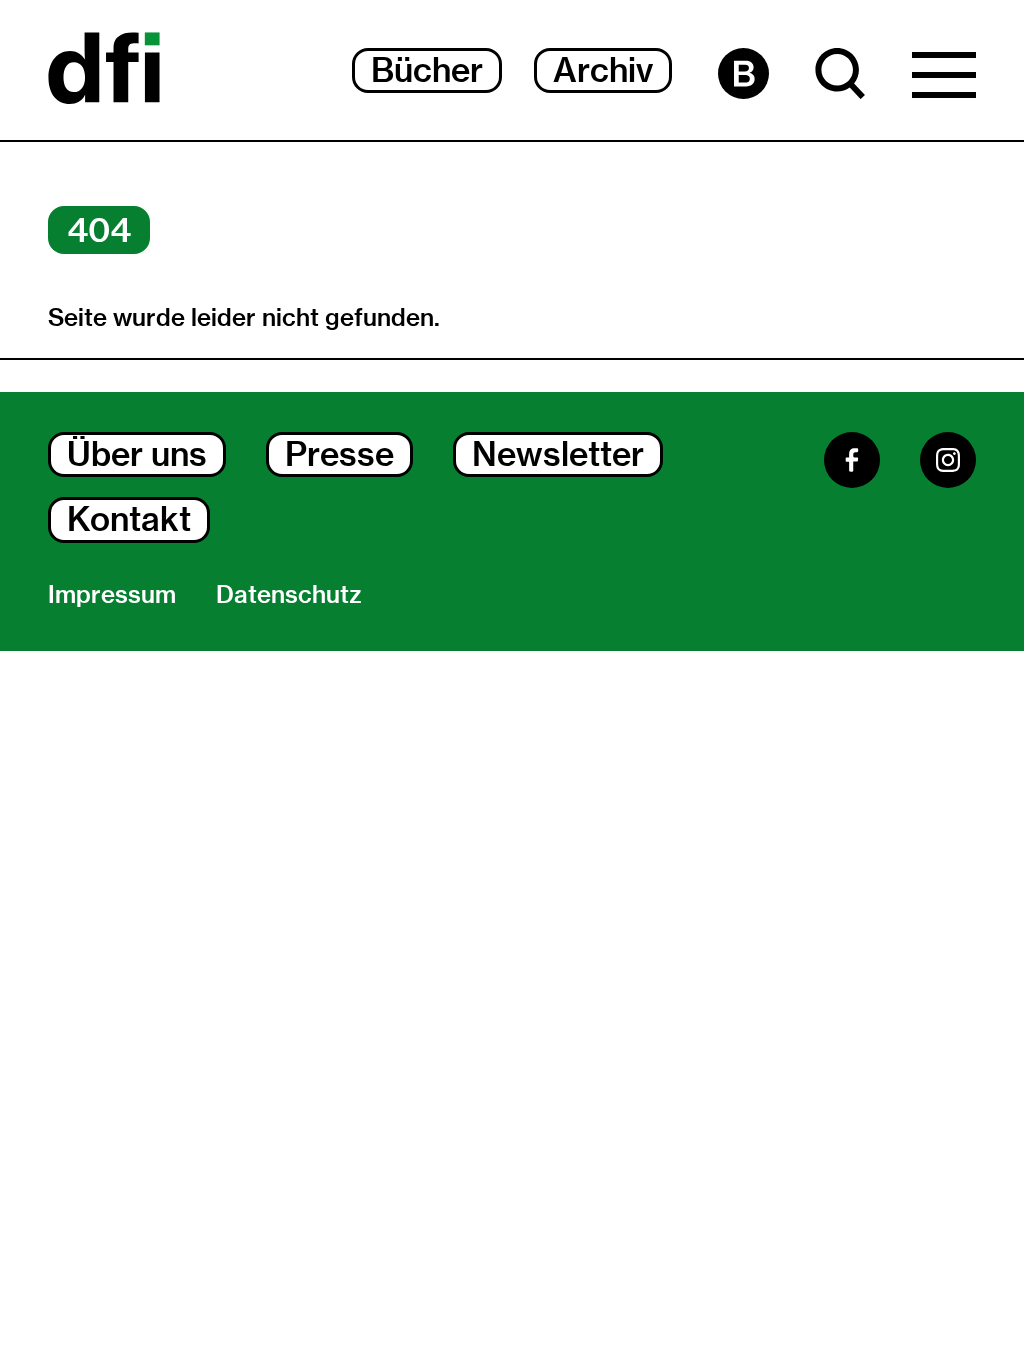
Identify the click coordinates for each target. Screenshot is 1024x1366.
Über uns (137, 454)
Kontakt (129, 519)
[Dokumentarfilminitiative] (104, 70)
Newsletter (558, 454)
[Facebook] (852, 460)
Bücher (427, 70)
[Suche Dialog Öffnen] (840, 73)
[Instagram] (948, 460)
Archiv (603, 70)
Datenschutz (289, 594)
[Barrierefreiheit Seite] (743, 73)
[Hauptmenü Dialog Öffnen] (944, 80)
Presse (339, 454)
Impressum (112, 594)
